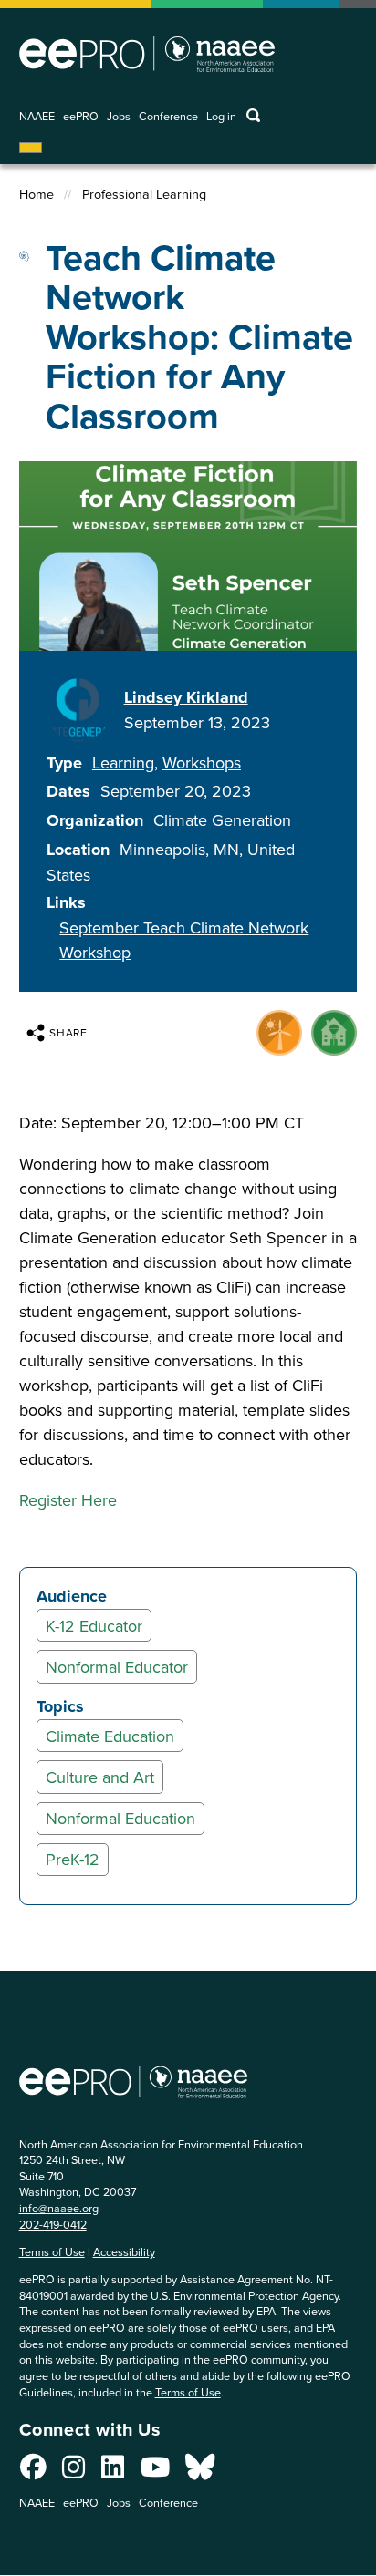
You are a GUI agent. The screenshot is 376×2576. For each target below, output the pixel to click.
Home (37, 194)
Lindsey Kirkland (186, 697)
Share (69, 1032)
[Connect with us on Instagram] (73, 2472)
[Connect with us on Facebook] (33, 2472)
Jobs (119, 116)
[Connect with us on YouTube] (155, 2472)
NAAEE (37, 116)
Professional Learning (144, 194)
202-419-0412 (53, 2224)
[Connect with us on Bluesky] (200, 2472)
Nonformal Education (120, 1818)
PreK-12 (73, 1859)
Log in (221, 116)
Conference (168, 116)
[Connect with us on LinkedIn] (113, 2472)
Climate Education (110, 1736)
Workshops (202, 762)
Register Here (68, 1500)
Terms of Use (52, 2251)
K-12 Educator (94, 1626)
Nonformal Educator (117, 1667)
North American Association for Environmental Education (147, 54)
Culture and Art (100, 1777)
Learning (123, 762)
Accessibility (124, 2251)
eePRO (81, 116)
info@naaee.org (59, 2208)
